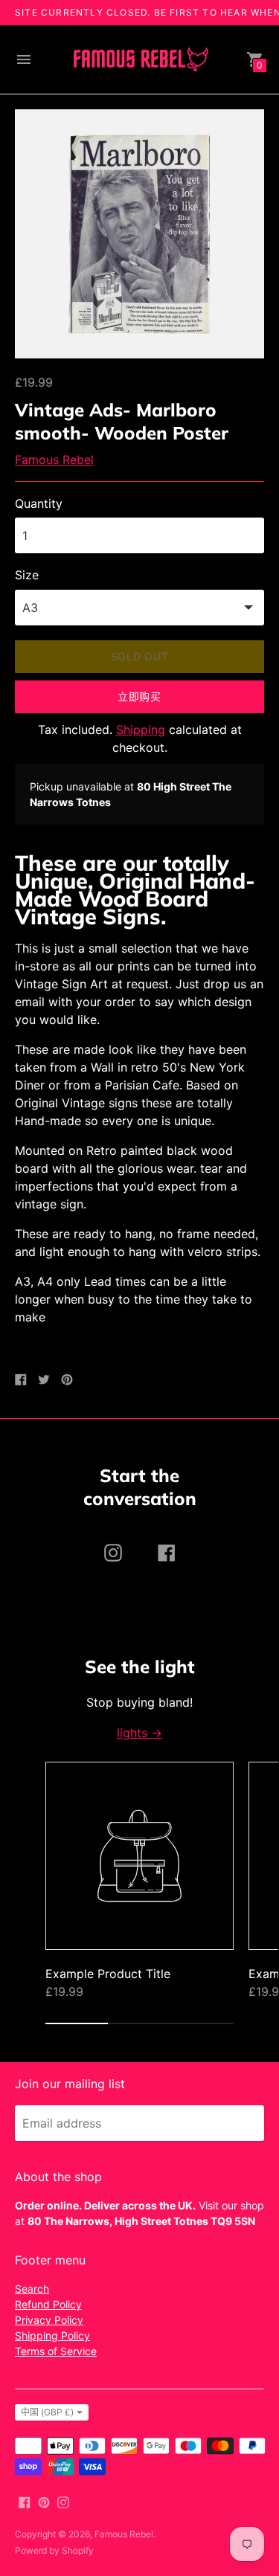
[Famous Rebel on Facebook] (25, 2501)
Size (27, 575)
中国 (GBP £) (47, 2412)
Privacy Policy (49, 2320)
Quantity (39, 503)
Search (32, 2289)
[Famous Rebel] (140, 60)
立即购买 (139, 696)
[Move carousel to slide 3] (202, 2023)
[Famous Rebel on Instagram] (63, 2501)
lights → (139, 1733)
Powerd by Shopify (54, 2550)
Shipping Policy (52, 2335)
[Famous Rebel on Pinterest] (44, 2501)
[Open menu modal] (24, 59)
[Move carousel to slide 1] (77, 2023)
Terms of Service (56, 2351)
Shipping (141, 730)
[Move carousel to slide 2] (139, 2023)
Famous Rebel (54, 460)
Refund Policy (48, 2304)
